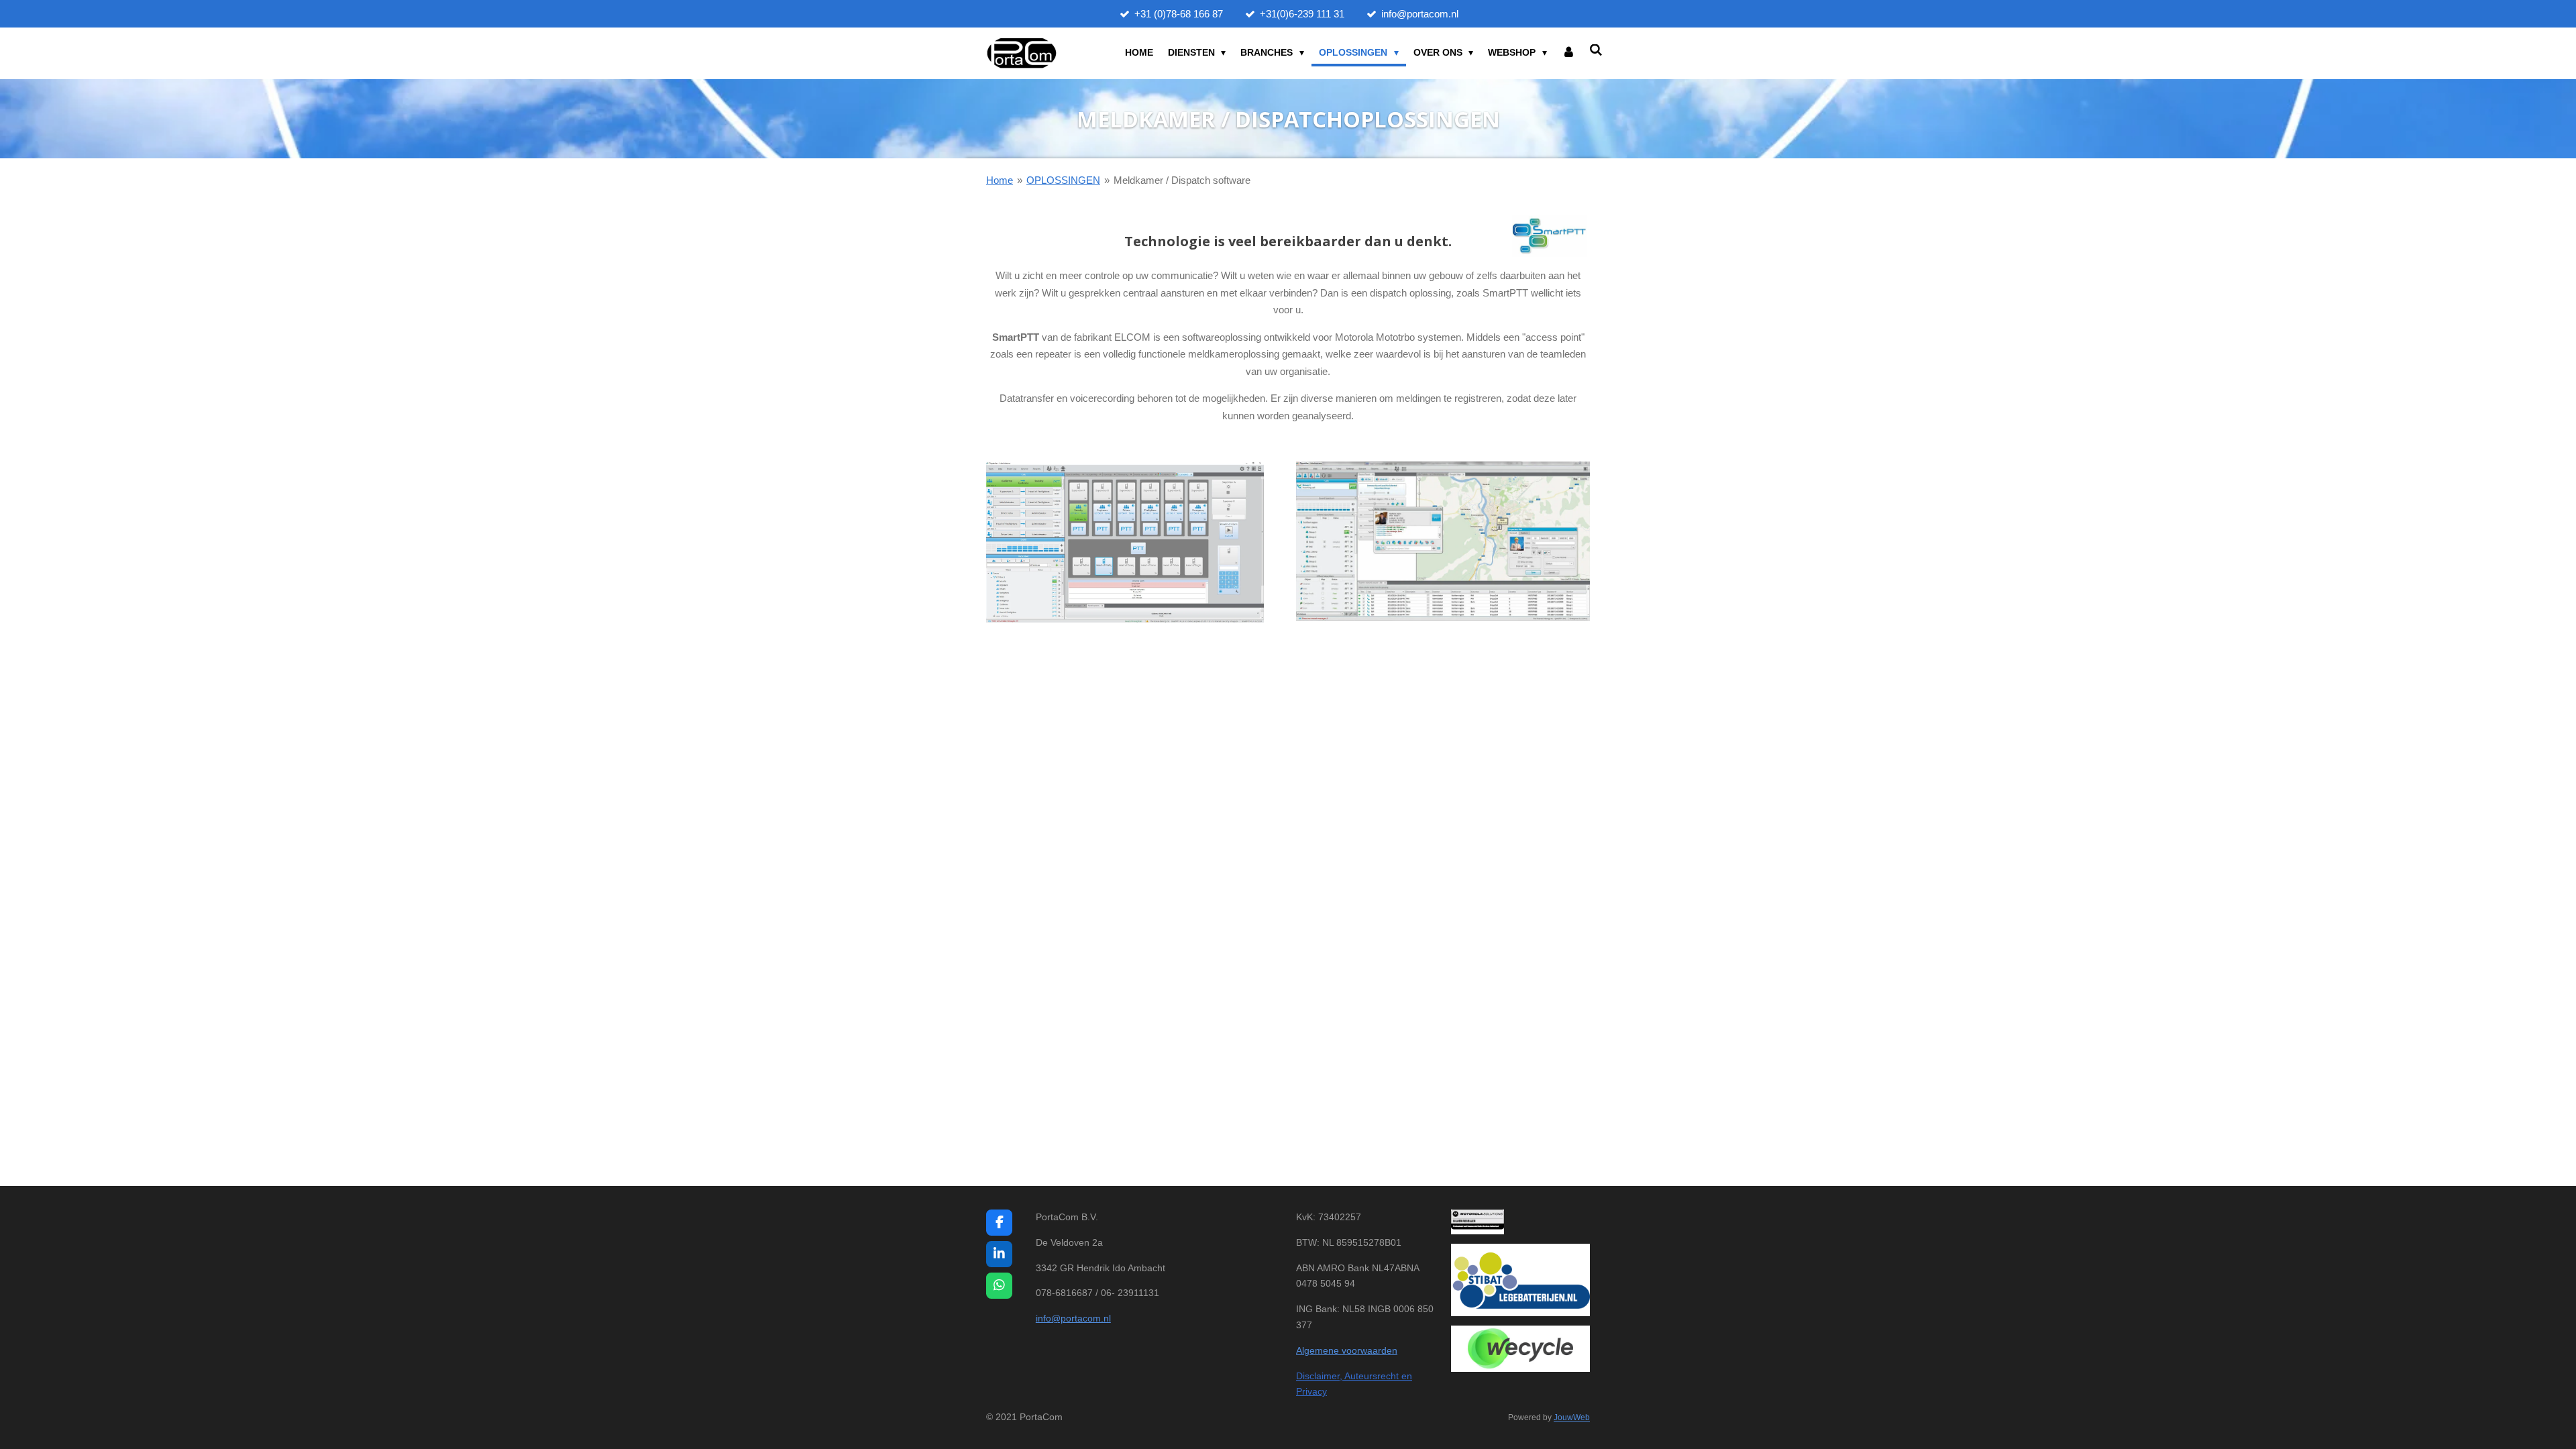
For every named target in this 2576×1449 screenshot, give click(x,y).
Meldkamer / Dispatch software (1182, 180)
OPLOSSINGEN (1063, 180)
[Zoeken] (1596, 50)
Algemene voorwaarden (1347, 1350)
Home (1000, 180)
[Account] (1568, 53)
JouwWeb (1572, 1417)
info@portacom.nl (1073, 1318)
